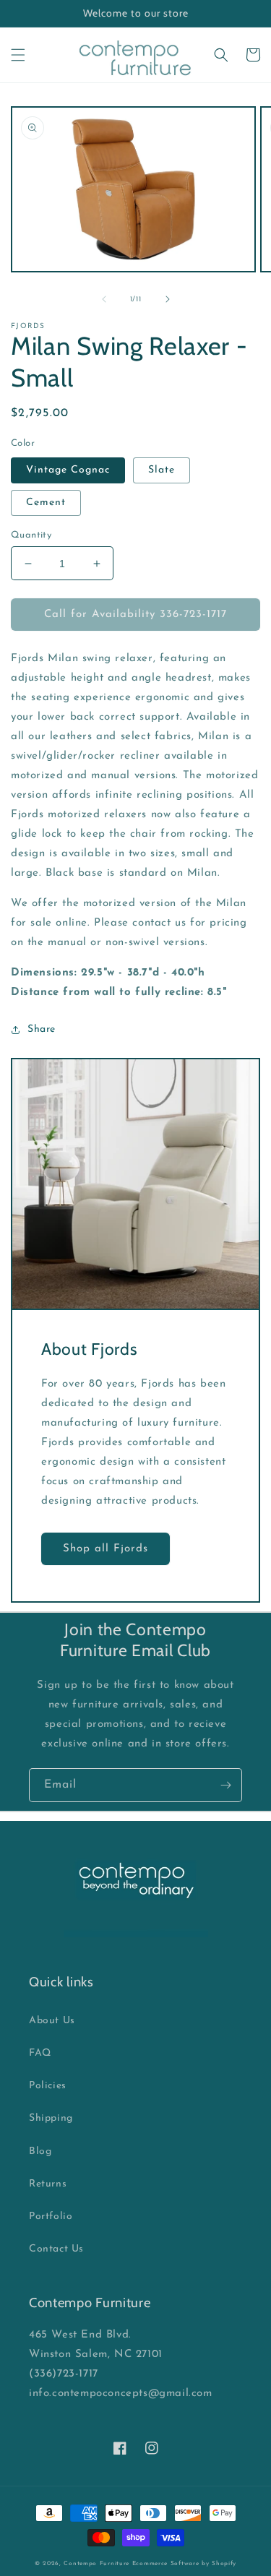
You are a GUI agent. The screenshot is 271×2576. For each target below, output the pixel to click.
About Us (52, 2021)
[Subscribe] (225, 1785)
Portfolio (51, 2217)
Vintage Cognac (68, 470)
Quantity (31, 535)
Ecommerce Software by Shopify (184, 2564)
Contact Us (56, 2249)
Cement (46, 503)
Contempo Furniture (96, 2564)
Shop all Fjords (106, 1549)
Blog (40, 2151)
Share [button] (42, 1029)
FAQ (40, 2053)
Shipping (51, 2118)
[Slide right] (168, 299)
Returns (48, 2184)
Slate (162, 470)
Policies (48, 2086)
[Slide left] (104, 299)
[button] (18, 55)
